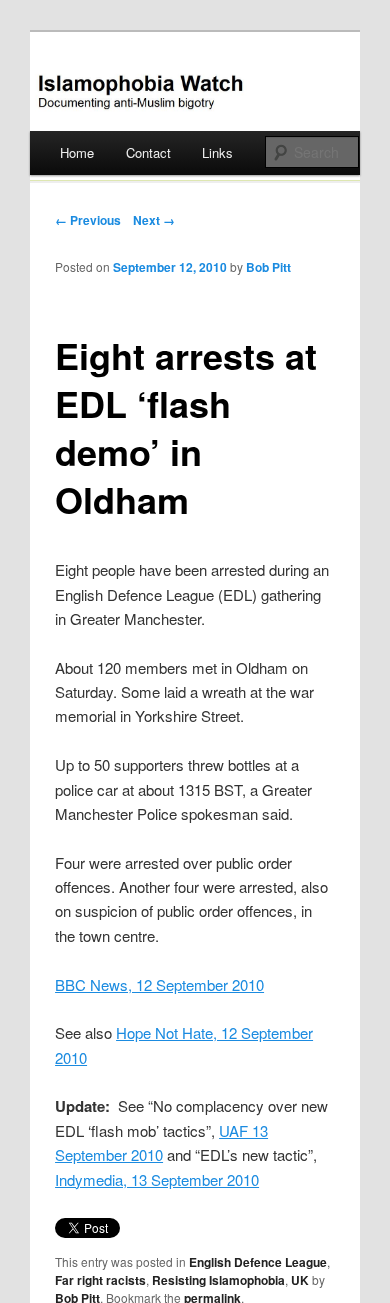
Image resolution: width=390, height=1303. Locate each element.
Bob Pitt (268, 267)
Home (77, 152)
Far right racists (100, 1280)
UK (300, 1280)
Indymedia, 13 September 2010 (157, 1179)
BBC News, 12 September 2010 (159, 984)
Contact (148, 152)
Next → (154, 220)
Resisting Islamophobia (218, 1280)
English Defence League (258, 1262)
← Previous (88, 220)
